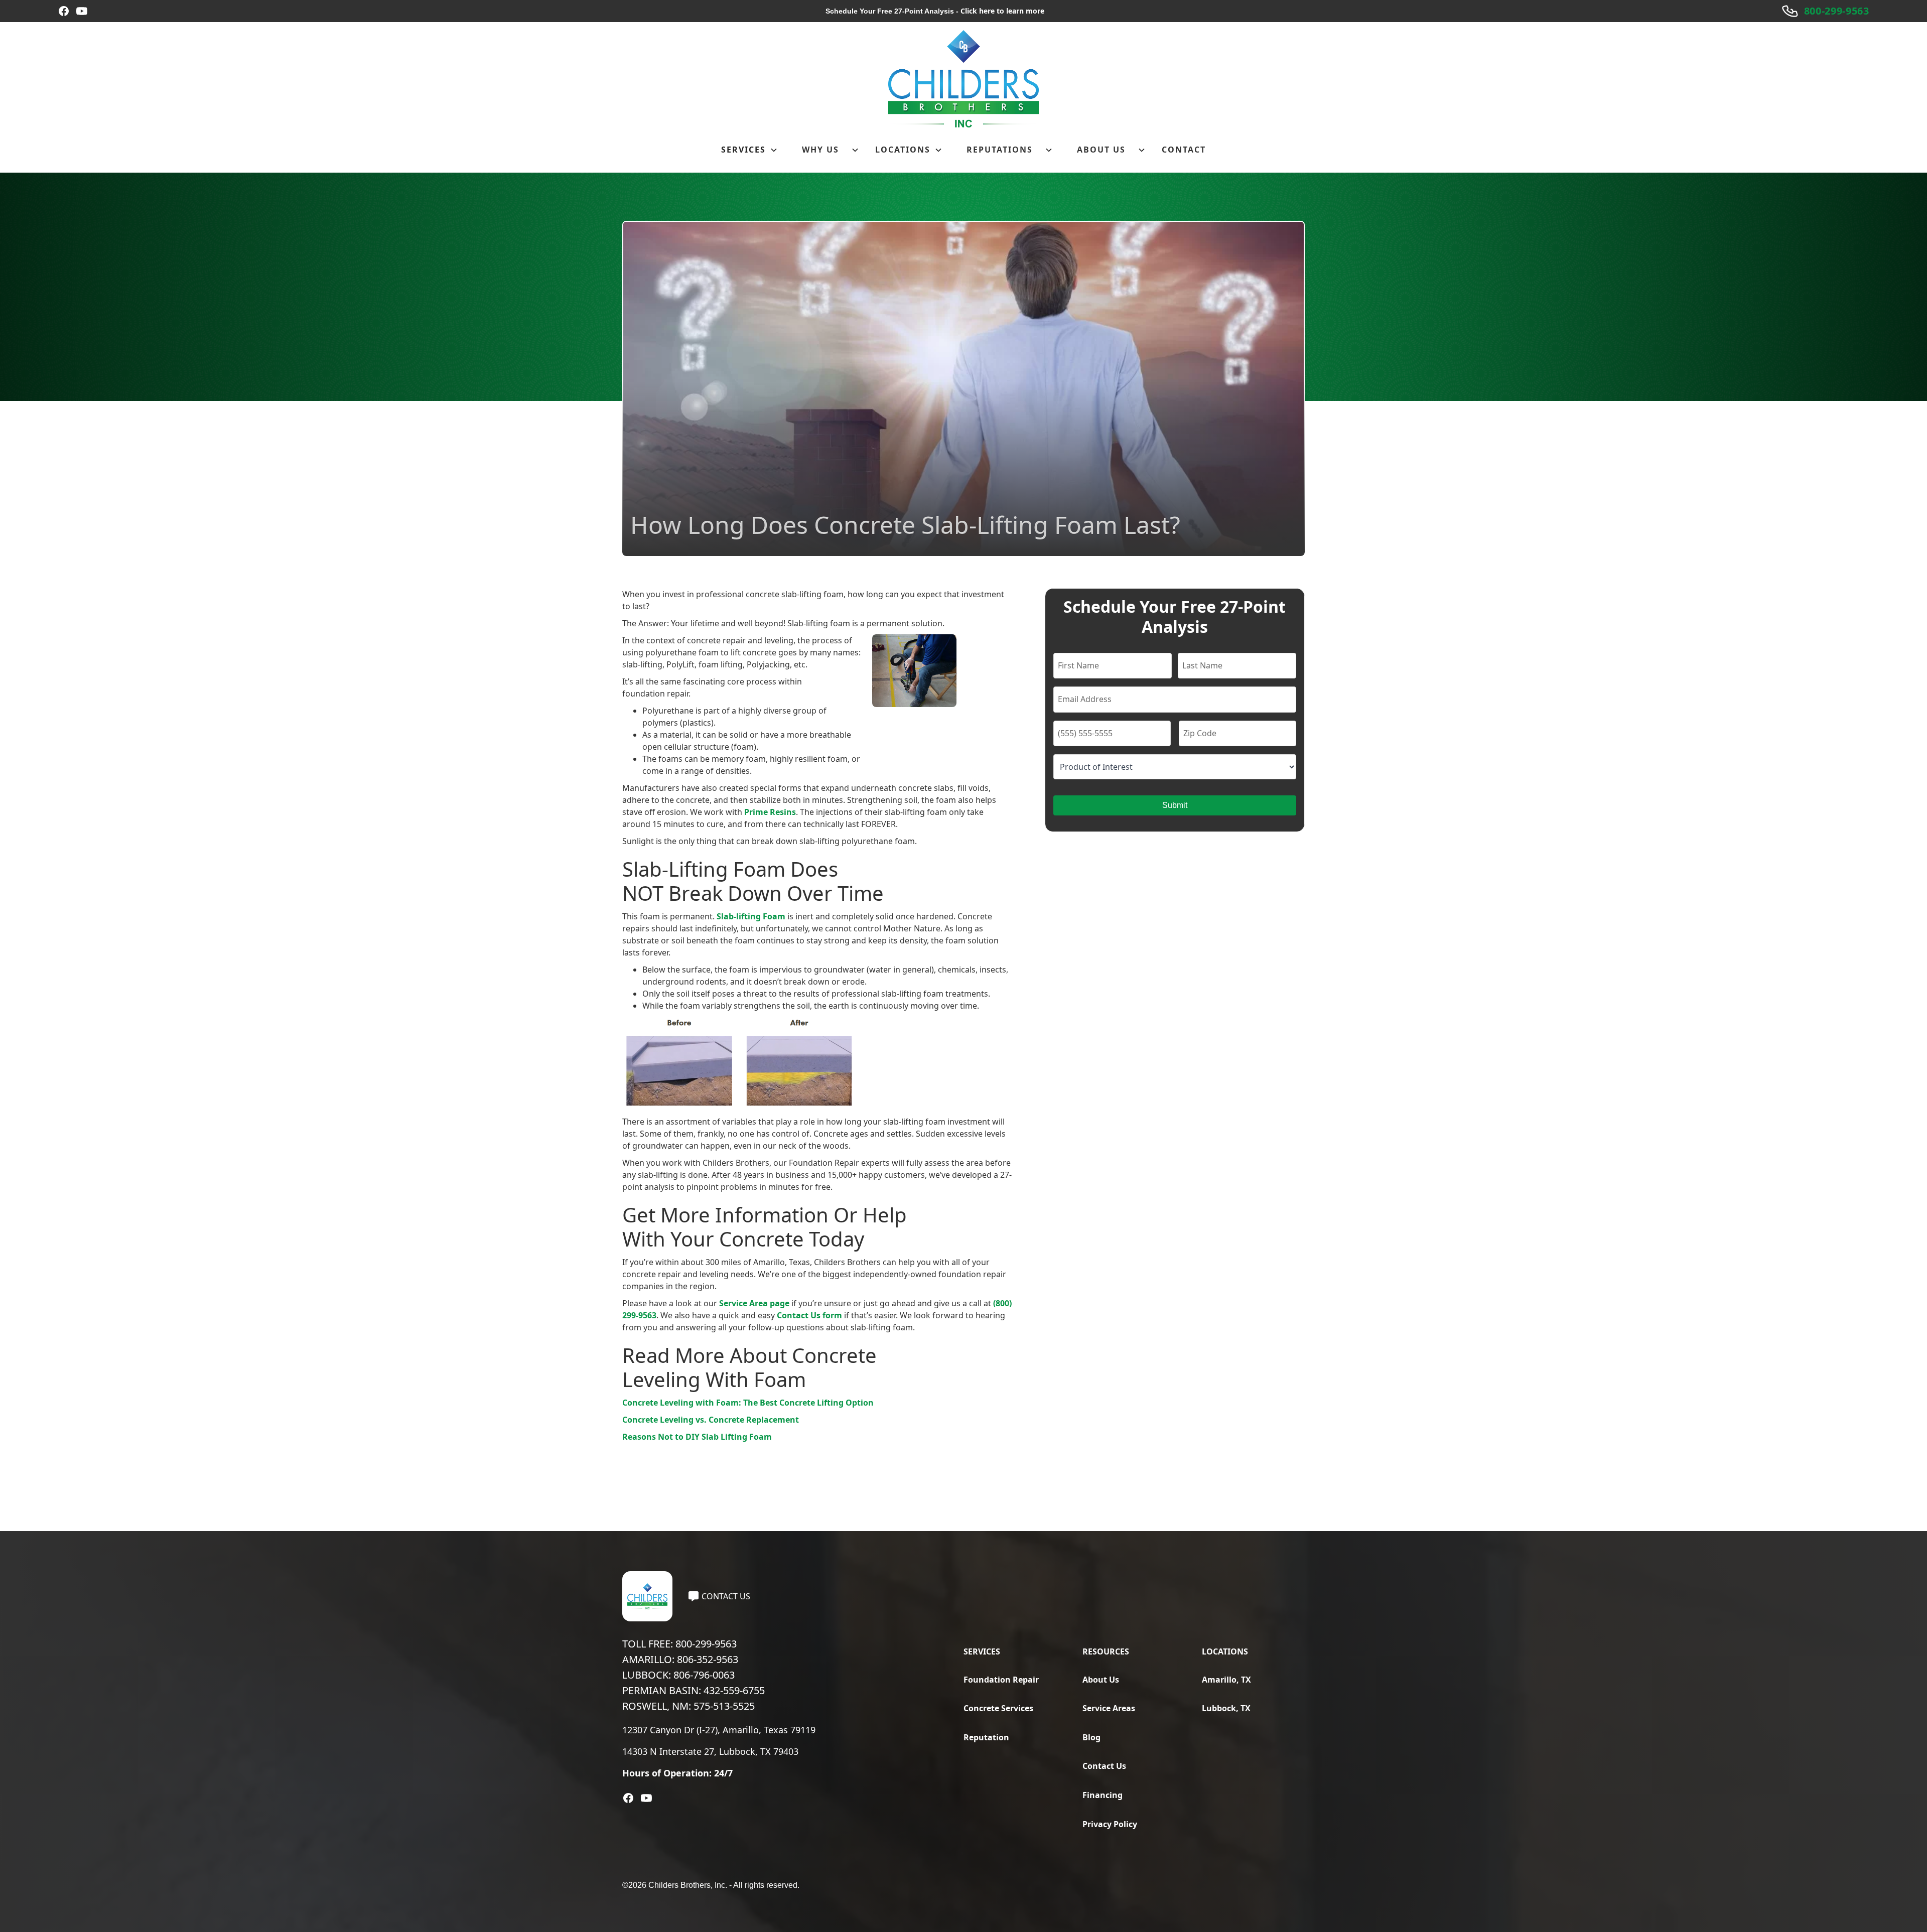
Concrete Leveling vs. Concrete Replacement (711, 1420)
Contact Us (1104, 1766)
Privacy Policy (1110, 1824)
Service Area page (754, 1303)
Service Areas (1109, 1708)
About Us (1101, 1680)
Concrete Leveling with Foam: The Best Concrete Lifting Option (748, 1403)
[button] (749, 150)
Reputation (986, 1737)
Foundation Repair (1001, 1680)
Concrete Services (998, 1708)
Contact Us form (809, 1315)
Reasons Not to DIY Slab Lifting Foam (697, 1437)
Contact (1184, 150)
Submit (1175, 805)
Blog (1091, 1737)
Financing (1103, 1795)
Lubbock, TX (1226, 1708)
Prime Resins (770, 812)
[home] (963, 79)
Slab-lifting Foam (751, 916)
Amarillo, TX (1226, 1680)
